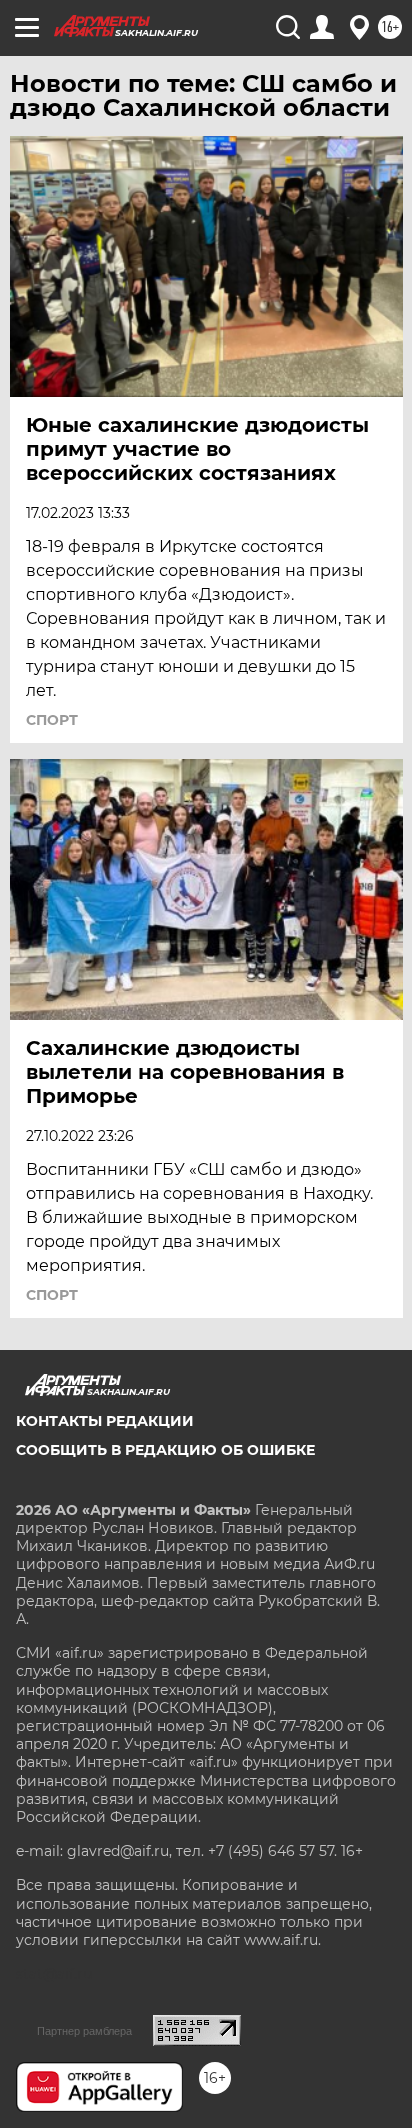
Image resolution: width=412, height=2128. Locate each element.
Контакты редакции (105, 1421)
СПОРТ (52, 720)
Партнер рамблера (84, 2031)
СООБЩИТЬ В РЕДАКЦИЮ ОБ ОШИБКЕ (165, 1450)
